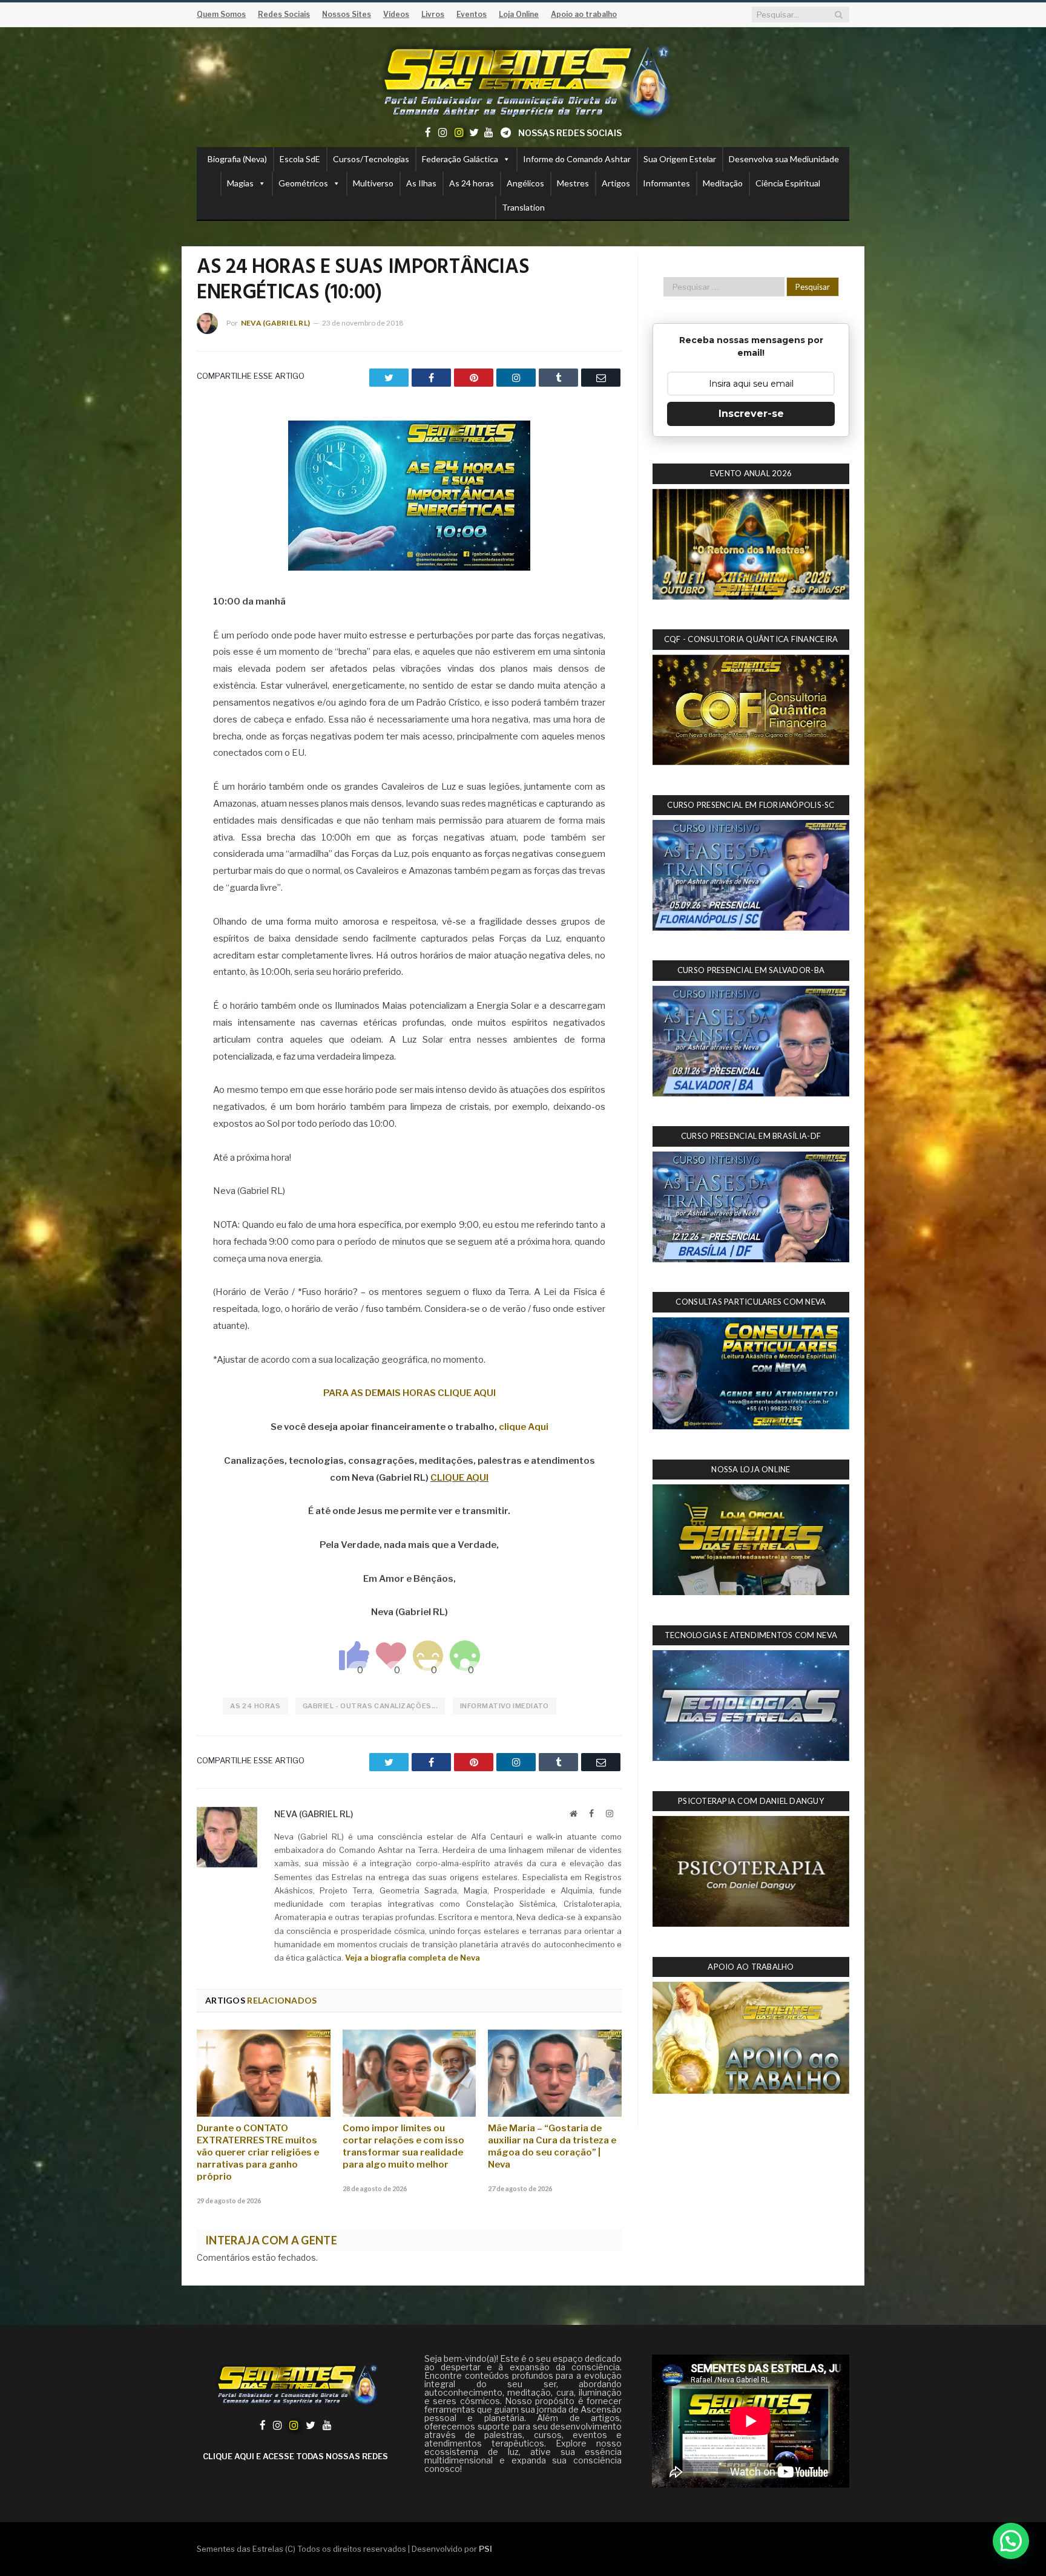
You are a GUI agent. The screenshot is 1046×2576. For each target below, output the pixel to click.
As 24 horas (472, 183)
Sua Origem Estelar (680, 159)
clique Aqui (524, 1427)
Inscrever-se (751, 414)
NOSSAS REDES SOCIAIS (570, 133)
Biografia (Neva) (237, 159)
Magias (240, 183)
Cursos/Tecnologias (371, 159)
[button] (1011, 2541)
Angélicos (525, 183)
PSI (485, 2549)
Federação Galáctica (460, 159)
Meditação (723, 183)
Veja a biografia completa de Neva (413, 1958)
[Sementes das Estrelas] (523, 80)
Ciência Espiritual (788, 183)
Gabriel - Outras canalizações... (370, 1706)
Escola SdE (300, 159)
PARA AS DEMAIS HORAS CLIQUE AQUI (410, 1393)
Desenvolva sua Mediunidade (784, 159)
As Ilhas (421, 183)
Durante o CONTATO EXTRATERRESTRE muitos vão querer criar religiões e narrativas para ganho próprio (258, 2152)
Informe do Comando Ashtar (577, 159)
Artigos (616, 183)
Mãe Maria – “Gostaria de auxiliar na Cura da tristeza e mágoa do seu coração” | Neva (552, 2146)
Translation (523, 207)
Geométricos (303, 183)
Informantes (666, 183)
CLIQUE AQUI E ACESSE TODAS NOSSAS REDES (295, 2456)
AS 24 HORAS (255, 1706)
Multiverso (373, 183)
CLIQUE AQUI (459, 1478)
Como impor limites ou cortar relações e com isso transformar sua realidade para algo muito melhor (403, 2146)
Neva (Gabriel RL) (275, 323)
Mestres (573, 183)
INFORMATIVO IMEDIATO (505, 1706)
